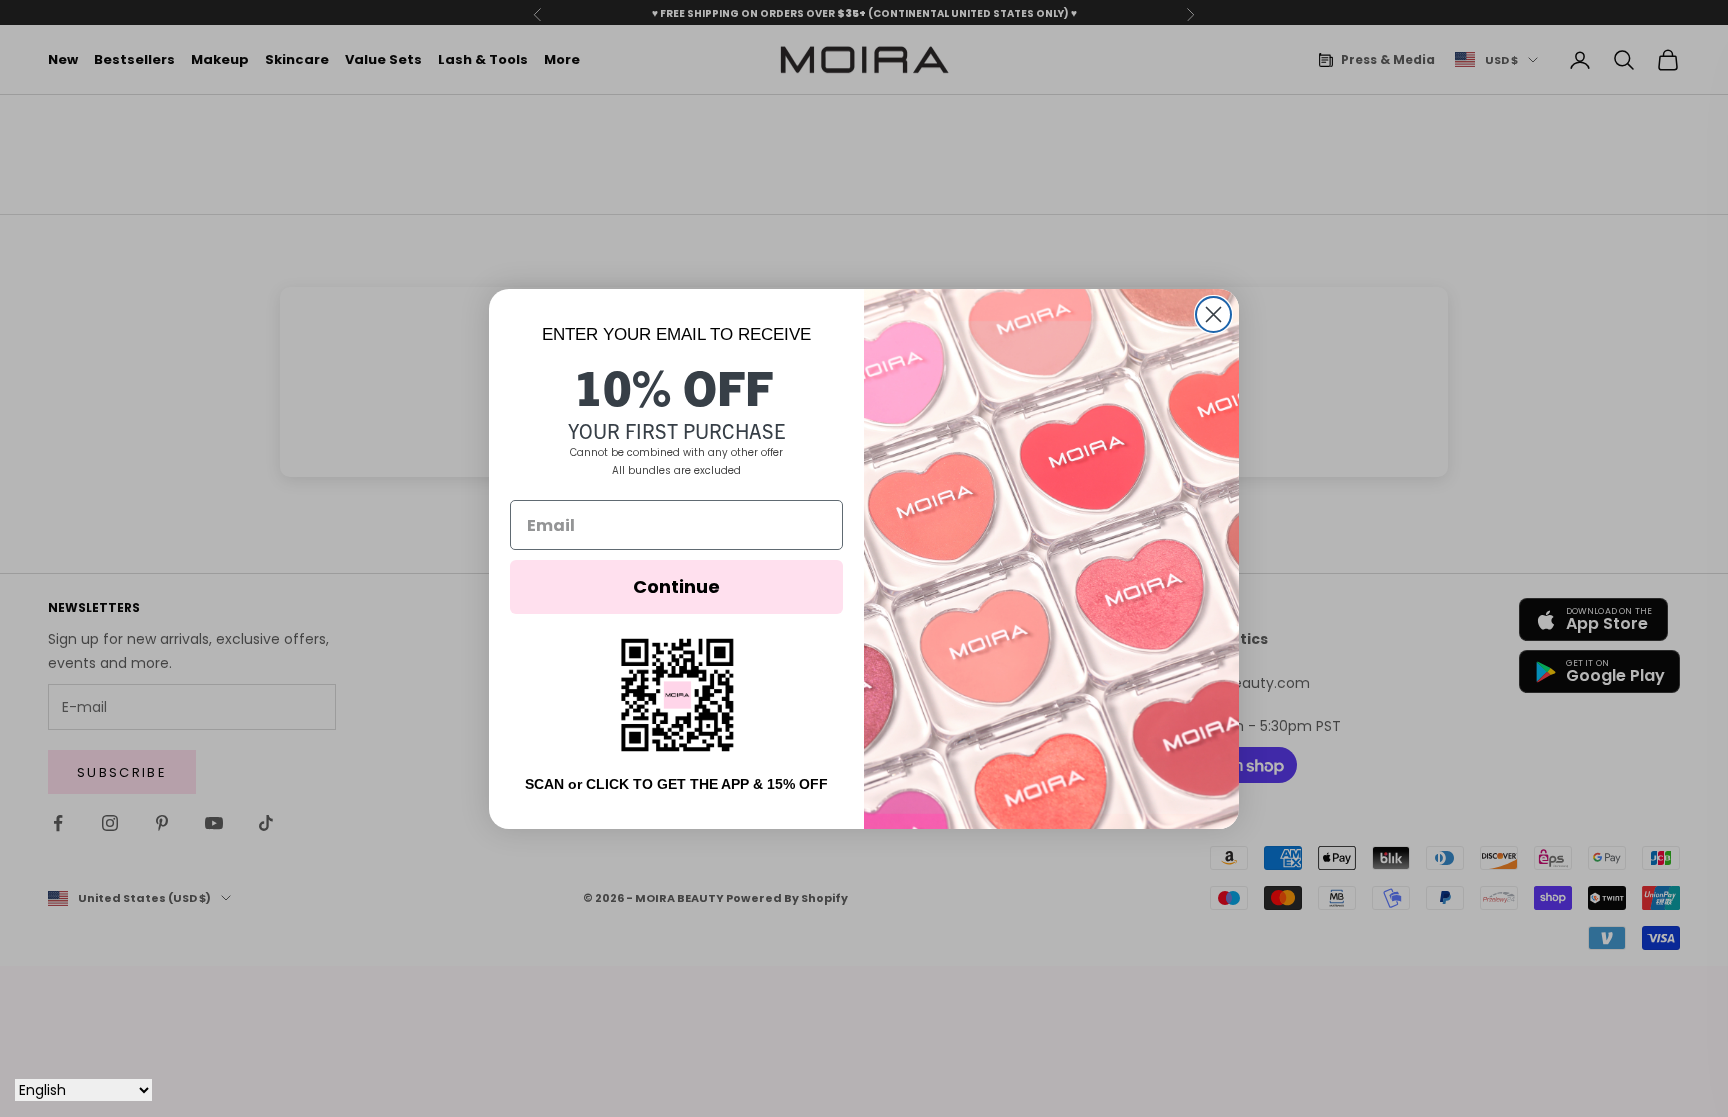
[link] (677, 694)
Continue (676, 586)
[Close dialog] (1213, 314)
